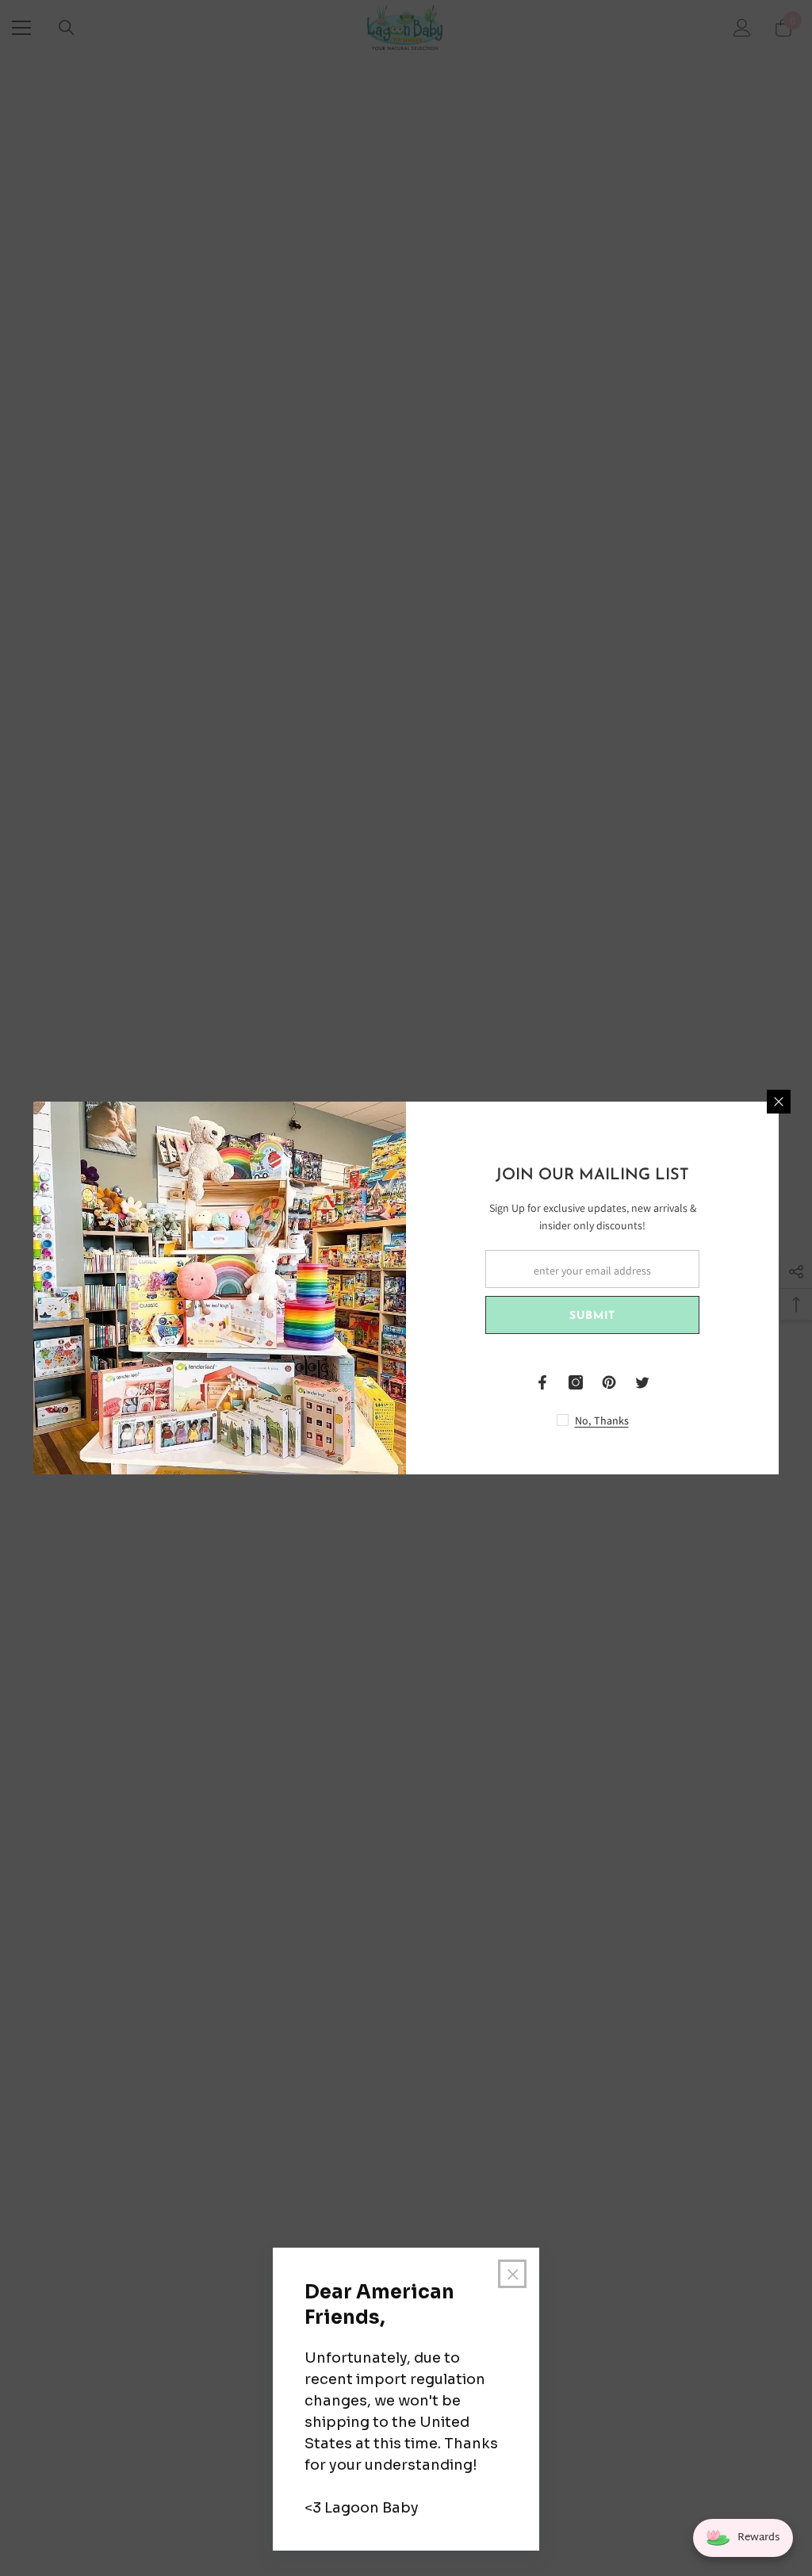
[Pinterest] (609, 1382)
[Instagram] (576, 1382)
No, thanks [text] (602, 1420)
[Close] (779, 1102)
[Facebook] (542, 1382)
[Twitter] (642, 1382)
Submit (592, 1316)
